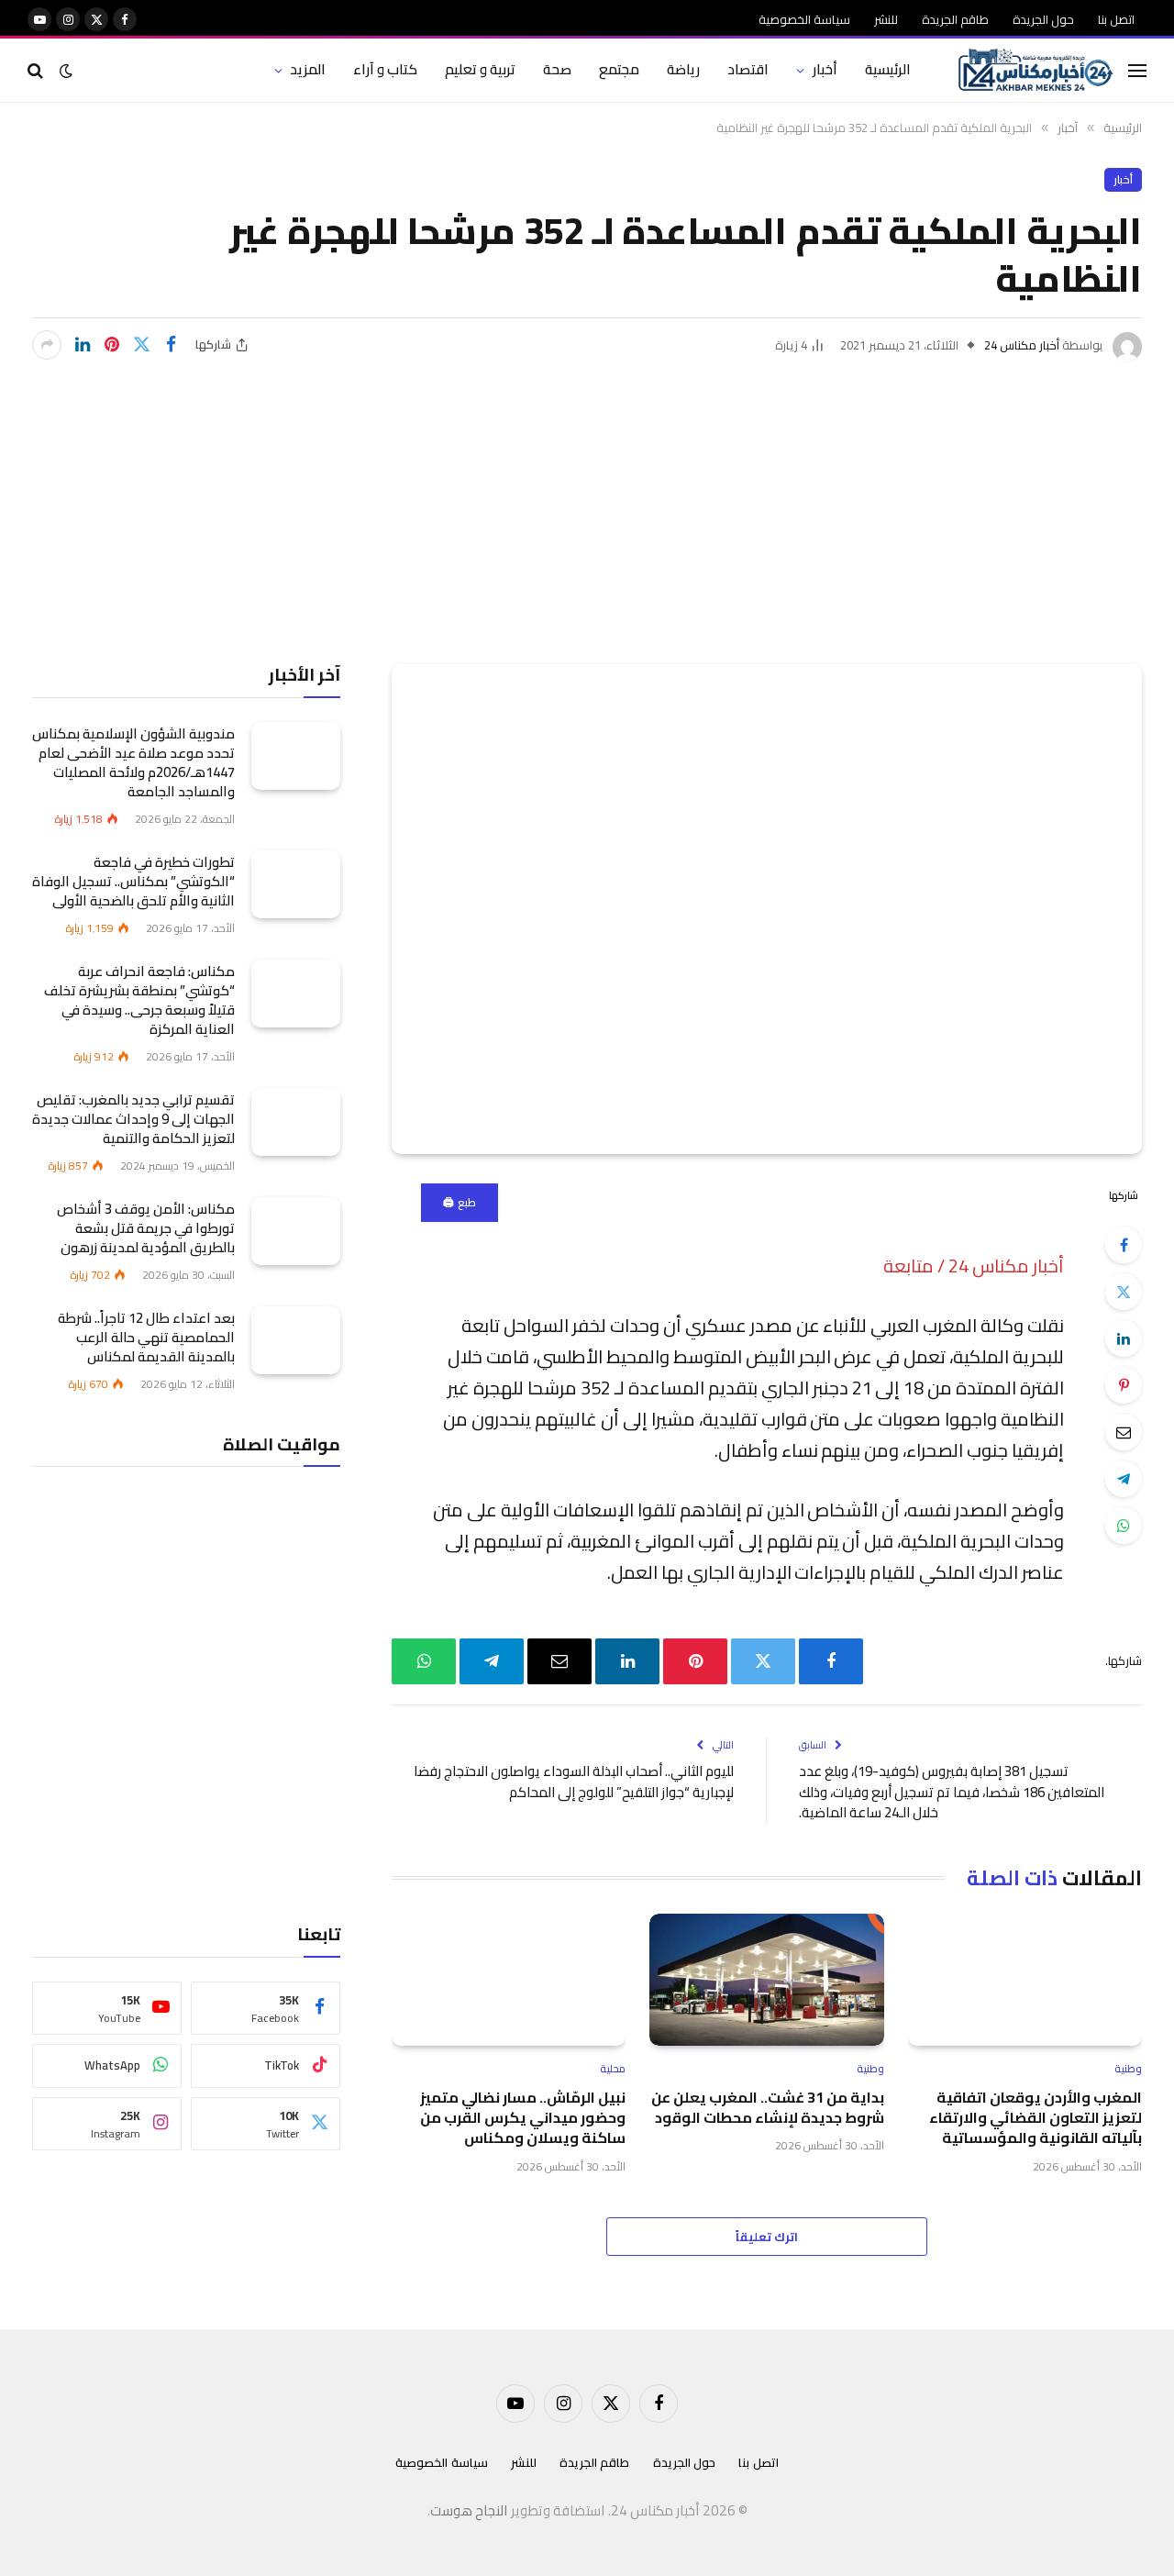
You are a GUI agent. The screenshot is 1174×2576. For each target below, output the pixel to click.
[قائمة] (1137, 70)
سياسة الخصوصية (804, 19)
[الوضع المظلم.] (66, 71)
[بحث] (37, 70)
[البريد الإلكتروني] (1124, 1432)
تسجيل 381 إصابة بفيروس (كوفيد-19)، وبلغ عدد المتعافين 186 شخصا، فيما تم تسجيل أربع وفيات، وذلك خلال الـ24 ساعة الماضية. (952, 1792)
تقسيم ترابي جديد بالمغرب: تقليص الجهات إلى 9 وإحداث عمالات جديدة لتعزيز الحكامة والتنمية (133, 1118)
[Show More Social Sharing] (47, 345)
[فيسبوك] (1124, 1245)
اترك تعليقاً (767, 2237)
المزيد (308, 69)
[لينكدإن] (83, 345)
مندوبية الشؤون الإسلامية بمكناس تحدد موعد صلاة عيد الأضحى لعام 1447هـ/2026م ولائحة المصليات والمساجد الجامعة (133, 761)
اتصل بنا (1116, 19)
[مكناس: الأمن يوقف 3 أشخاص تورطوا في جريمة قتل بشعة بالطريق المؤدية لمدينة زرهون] (296, 1231)
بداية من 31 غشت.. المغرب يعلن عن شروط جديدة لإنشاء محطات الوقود (767, 2108)
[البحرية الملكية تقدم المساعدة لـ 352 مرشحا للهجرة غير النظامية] (767, 910)
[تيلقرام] (1124, 1479)
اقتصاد (748, 69)
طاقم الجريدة (955, 19)
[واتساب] (1124, 1526)
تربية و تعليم (480, 69)
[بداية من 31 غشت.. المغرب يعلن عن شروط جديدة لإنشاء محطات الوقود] (766, 1980)
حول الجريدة (1043, 19)
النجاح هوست (469, 2510)
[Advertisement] (587, 499)
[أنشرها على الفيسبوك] (171, 345)
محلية (613, 2069)
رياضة (683, 69)
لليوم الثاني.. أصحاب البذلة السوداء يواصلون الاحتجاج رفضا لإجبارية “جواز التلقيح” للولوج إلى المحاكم (574, 1782)
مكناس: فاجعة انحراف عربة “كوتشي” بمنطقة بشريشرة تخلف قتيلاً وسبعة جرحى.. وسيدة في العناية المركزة (139, 999)
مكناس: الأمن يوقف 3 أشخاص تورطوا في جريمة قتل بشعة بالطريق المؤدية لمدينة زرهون (146, 1227)
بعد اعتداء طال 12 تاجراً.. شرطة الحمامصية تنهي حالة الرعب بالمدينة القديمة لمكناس (146, 1336)
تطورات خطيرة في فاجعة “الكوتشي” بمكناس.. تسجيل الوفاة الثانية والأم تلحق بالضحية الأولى (133, 880)
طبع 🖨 (459, 1202)
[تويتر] (1124, 1292)
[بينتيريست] (112, 345)
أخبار (825, 69)
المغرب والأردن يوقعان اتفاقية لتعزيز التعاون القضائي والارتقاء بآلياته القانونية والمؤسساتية (1036, 2118)
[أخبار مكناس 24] (1036, 71)
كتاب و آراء (385, 69)
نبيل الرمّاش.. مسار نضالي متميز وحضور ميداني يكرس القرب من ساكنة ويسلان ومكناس (523, 2118)
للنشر (886, 19)
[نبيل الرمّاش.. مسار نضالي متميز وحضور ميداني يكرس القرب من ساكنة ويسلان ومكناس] (509, 1980)
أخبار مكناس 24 (1022, 345)
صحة (557, 69)
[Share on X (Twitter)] (141, 345)
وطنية (1128, 2069)
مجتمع (619, 69)
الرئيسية (888, 69)
